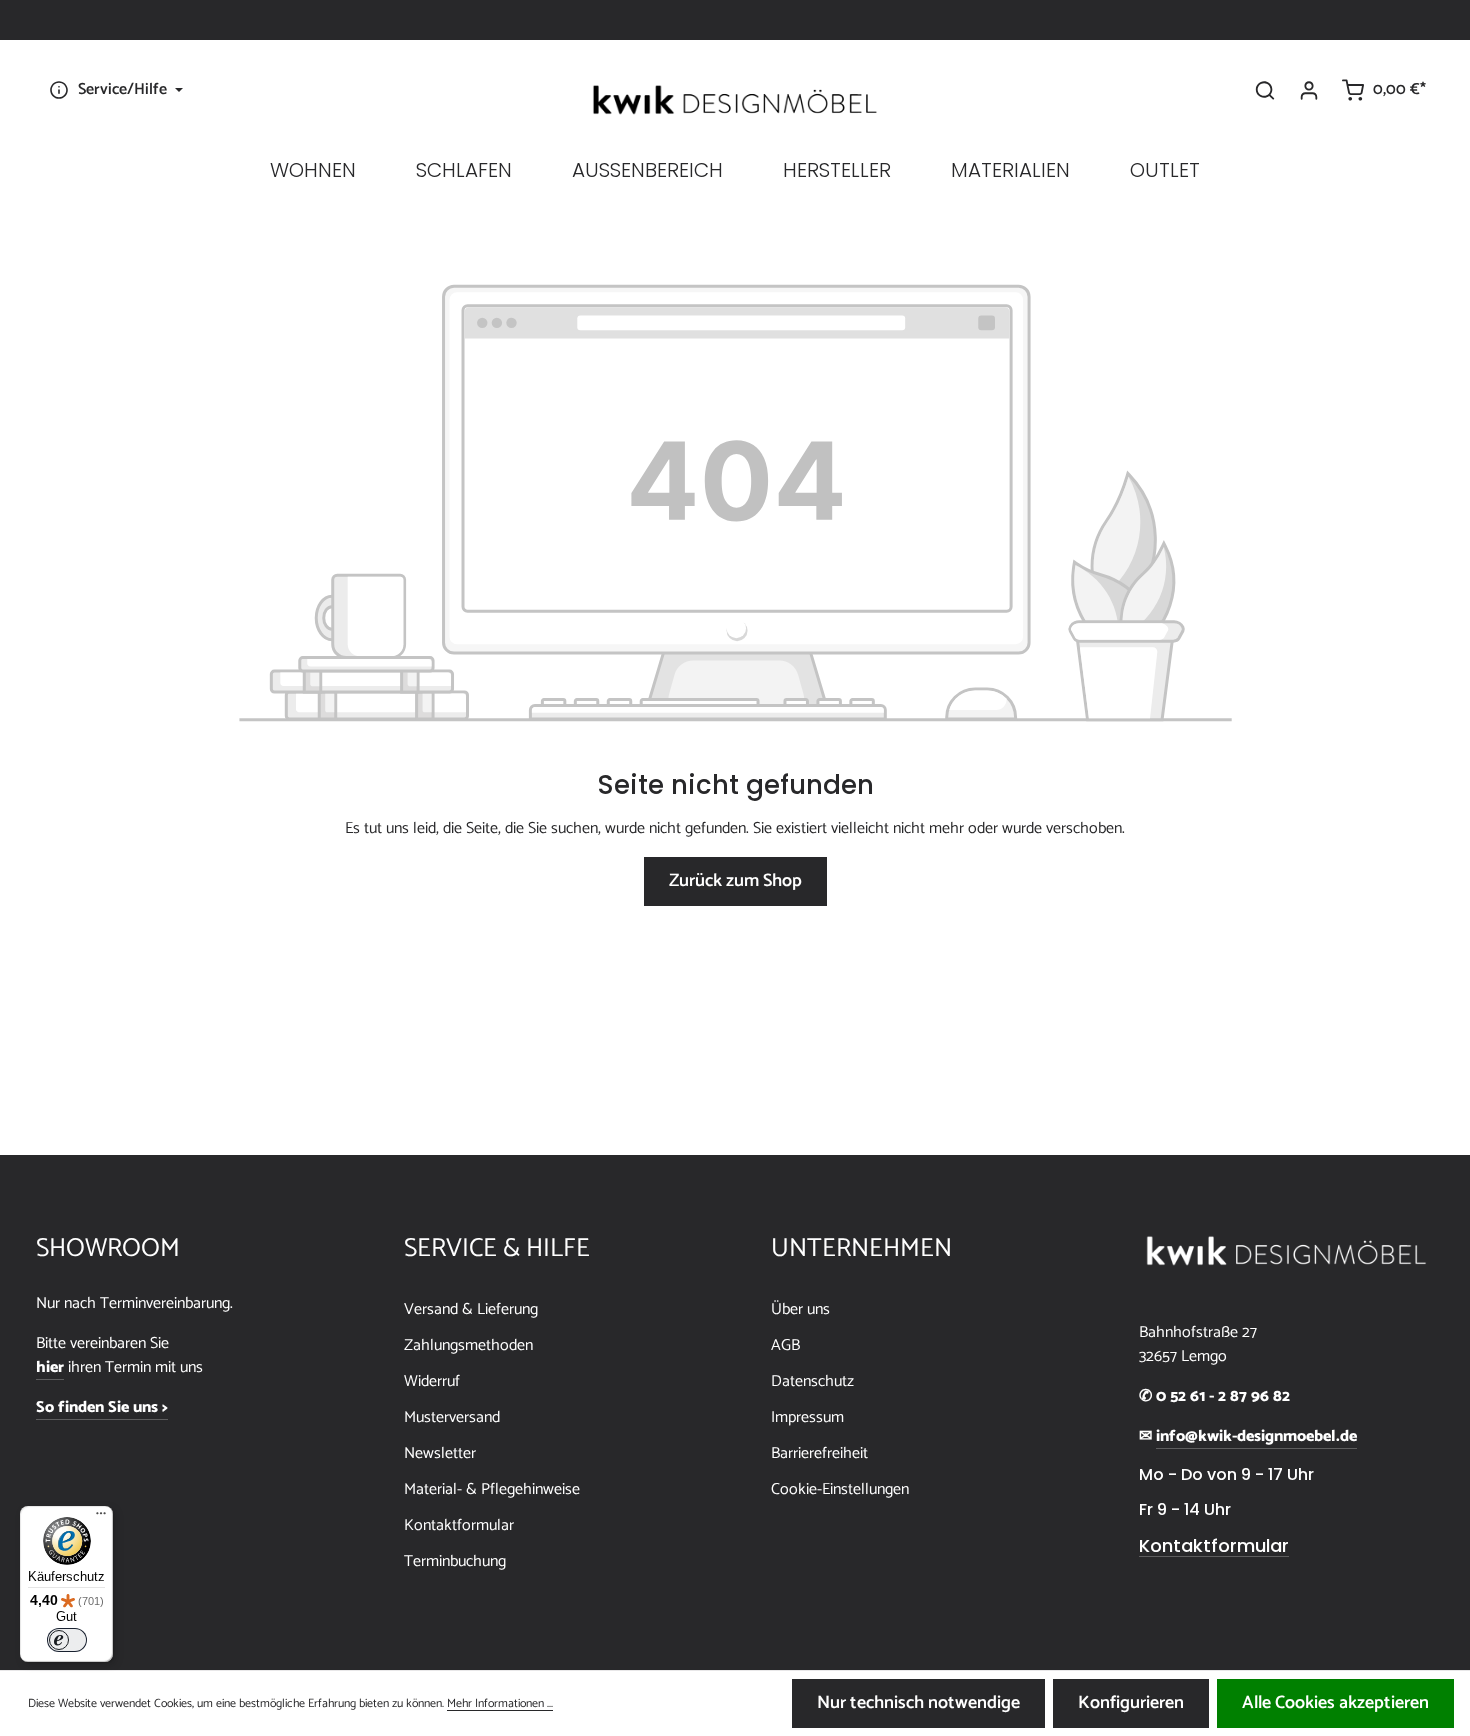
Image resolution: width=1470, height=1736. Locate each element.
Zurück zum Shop (735, 881)
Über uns (800, 1309)
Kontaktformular (459, 1525)
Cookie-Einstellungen (840, 1489)
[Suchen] (1265, 90)
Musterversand (452, 1417)
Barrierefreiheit (819, 1453)
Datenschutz (812, 1381)
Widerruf (432, 1381)
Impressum (807, 1417)
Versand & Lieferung (471, 1309)
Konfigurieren (1131, 1703)
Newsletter (440, 1453)
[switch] (67, 1640)
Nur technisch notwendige (918, 1703)
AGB (785, 1345)
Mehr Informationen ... (500, 1704)
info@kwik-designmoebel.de (1256, 1437)
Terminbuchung (455, 1561)
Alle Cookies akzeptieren (1335, 1703)
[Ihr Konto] (1309, 90)
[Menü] (101, 1518)
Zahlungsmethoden (468, 1345)
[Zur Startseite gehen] (735, 100)
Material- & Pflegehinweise (492, 1489)
